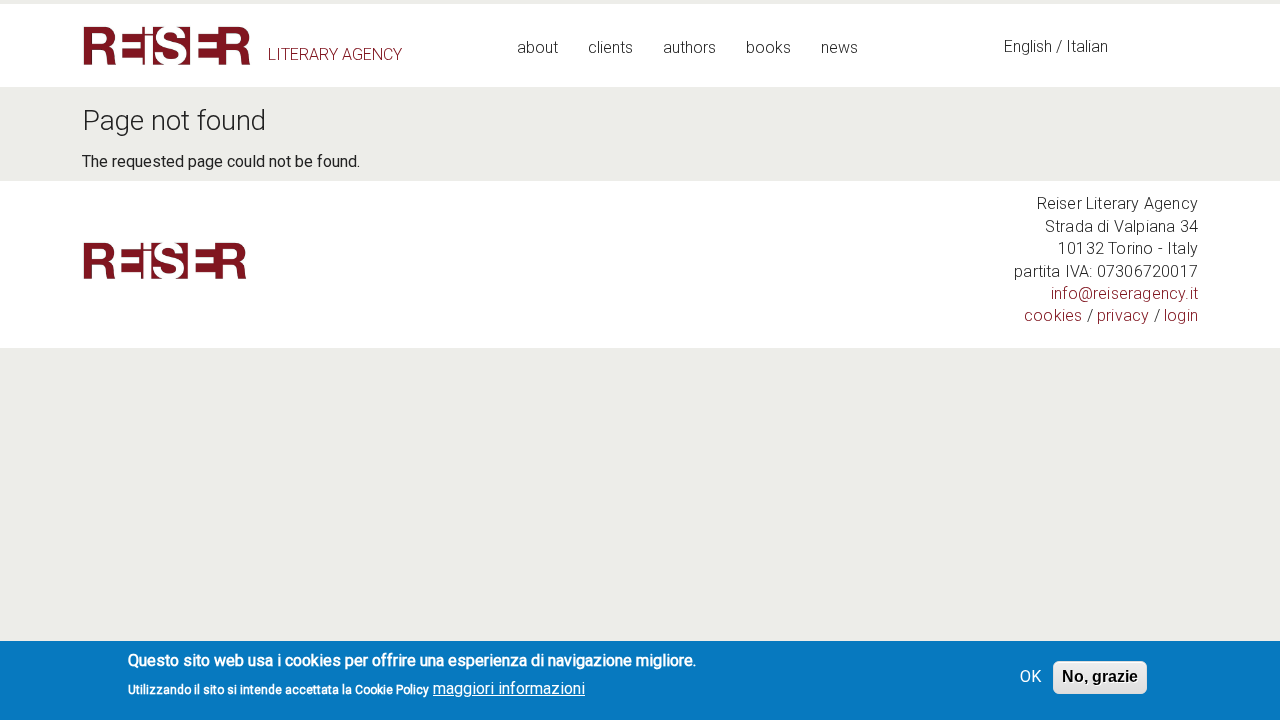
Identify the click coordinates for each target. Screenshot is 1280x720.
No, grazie (1100, 676)
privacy (1123, 315)
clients (610, 47)
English (1028, 46)
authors (689, 47)
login (1181, 315)
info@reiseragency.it (1124, 293)
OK (1030, 676)
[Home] (167, 45)
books (768, 47)
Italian (1087, 46)
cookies (1053, 315)
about (537, 47)
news (839, 47)
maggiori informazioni (509, 688)
